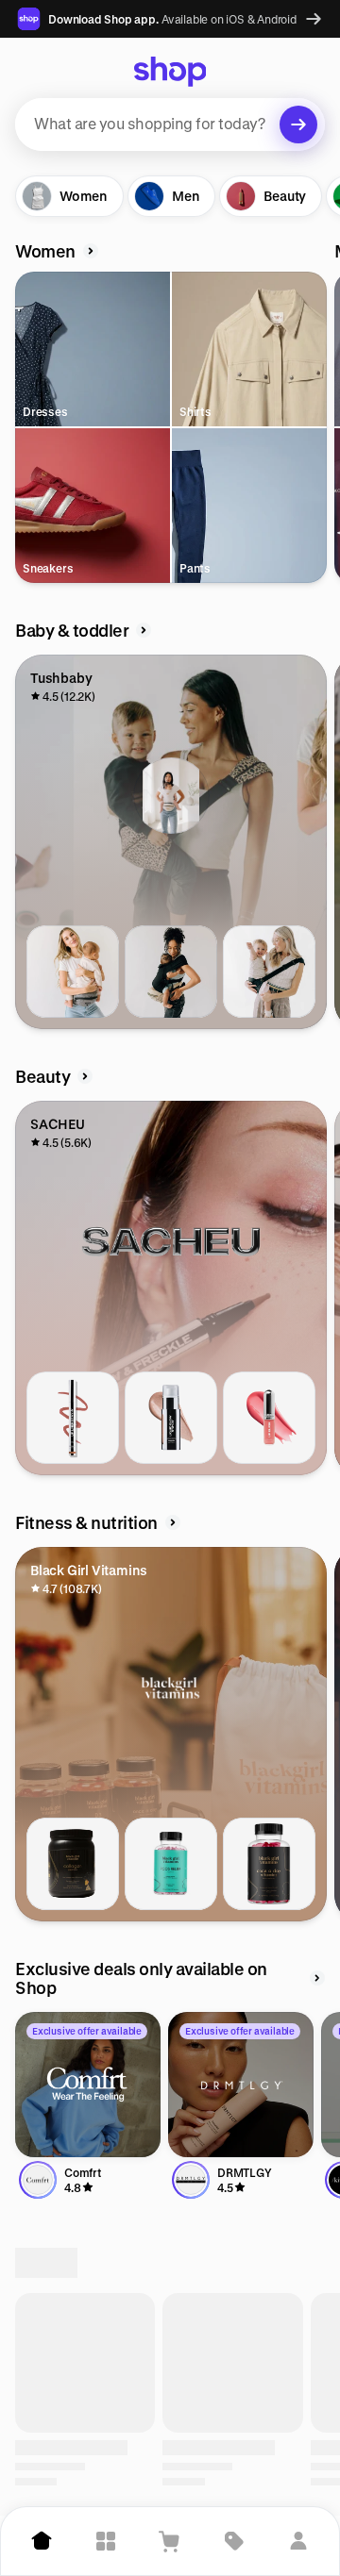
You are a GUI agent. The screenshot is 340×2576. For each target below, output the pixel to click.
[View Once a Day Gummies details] (269, 1864)
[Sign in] (298, 2541)
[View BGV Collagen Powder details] (73, 1864)
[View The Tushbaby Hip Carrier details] (73, 972)
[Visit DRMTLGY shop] (241, 2085)
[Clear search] (298, 125)
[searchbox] (170, 125)
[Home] (42, 2541)
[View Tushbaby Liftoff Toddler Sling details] (269, 972)
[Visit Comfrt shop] (88, 2085)
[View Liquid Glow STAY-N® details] (171, 1418)
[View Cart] (170, 2541)
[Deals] (234, 2541)
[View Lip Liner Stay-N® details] (73, 1418)
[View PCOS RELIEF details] (171, 1864)
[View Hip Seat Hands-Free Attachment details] (171, 972)
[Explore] (106, 2541)
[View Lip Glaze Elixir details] (269, 1418)
